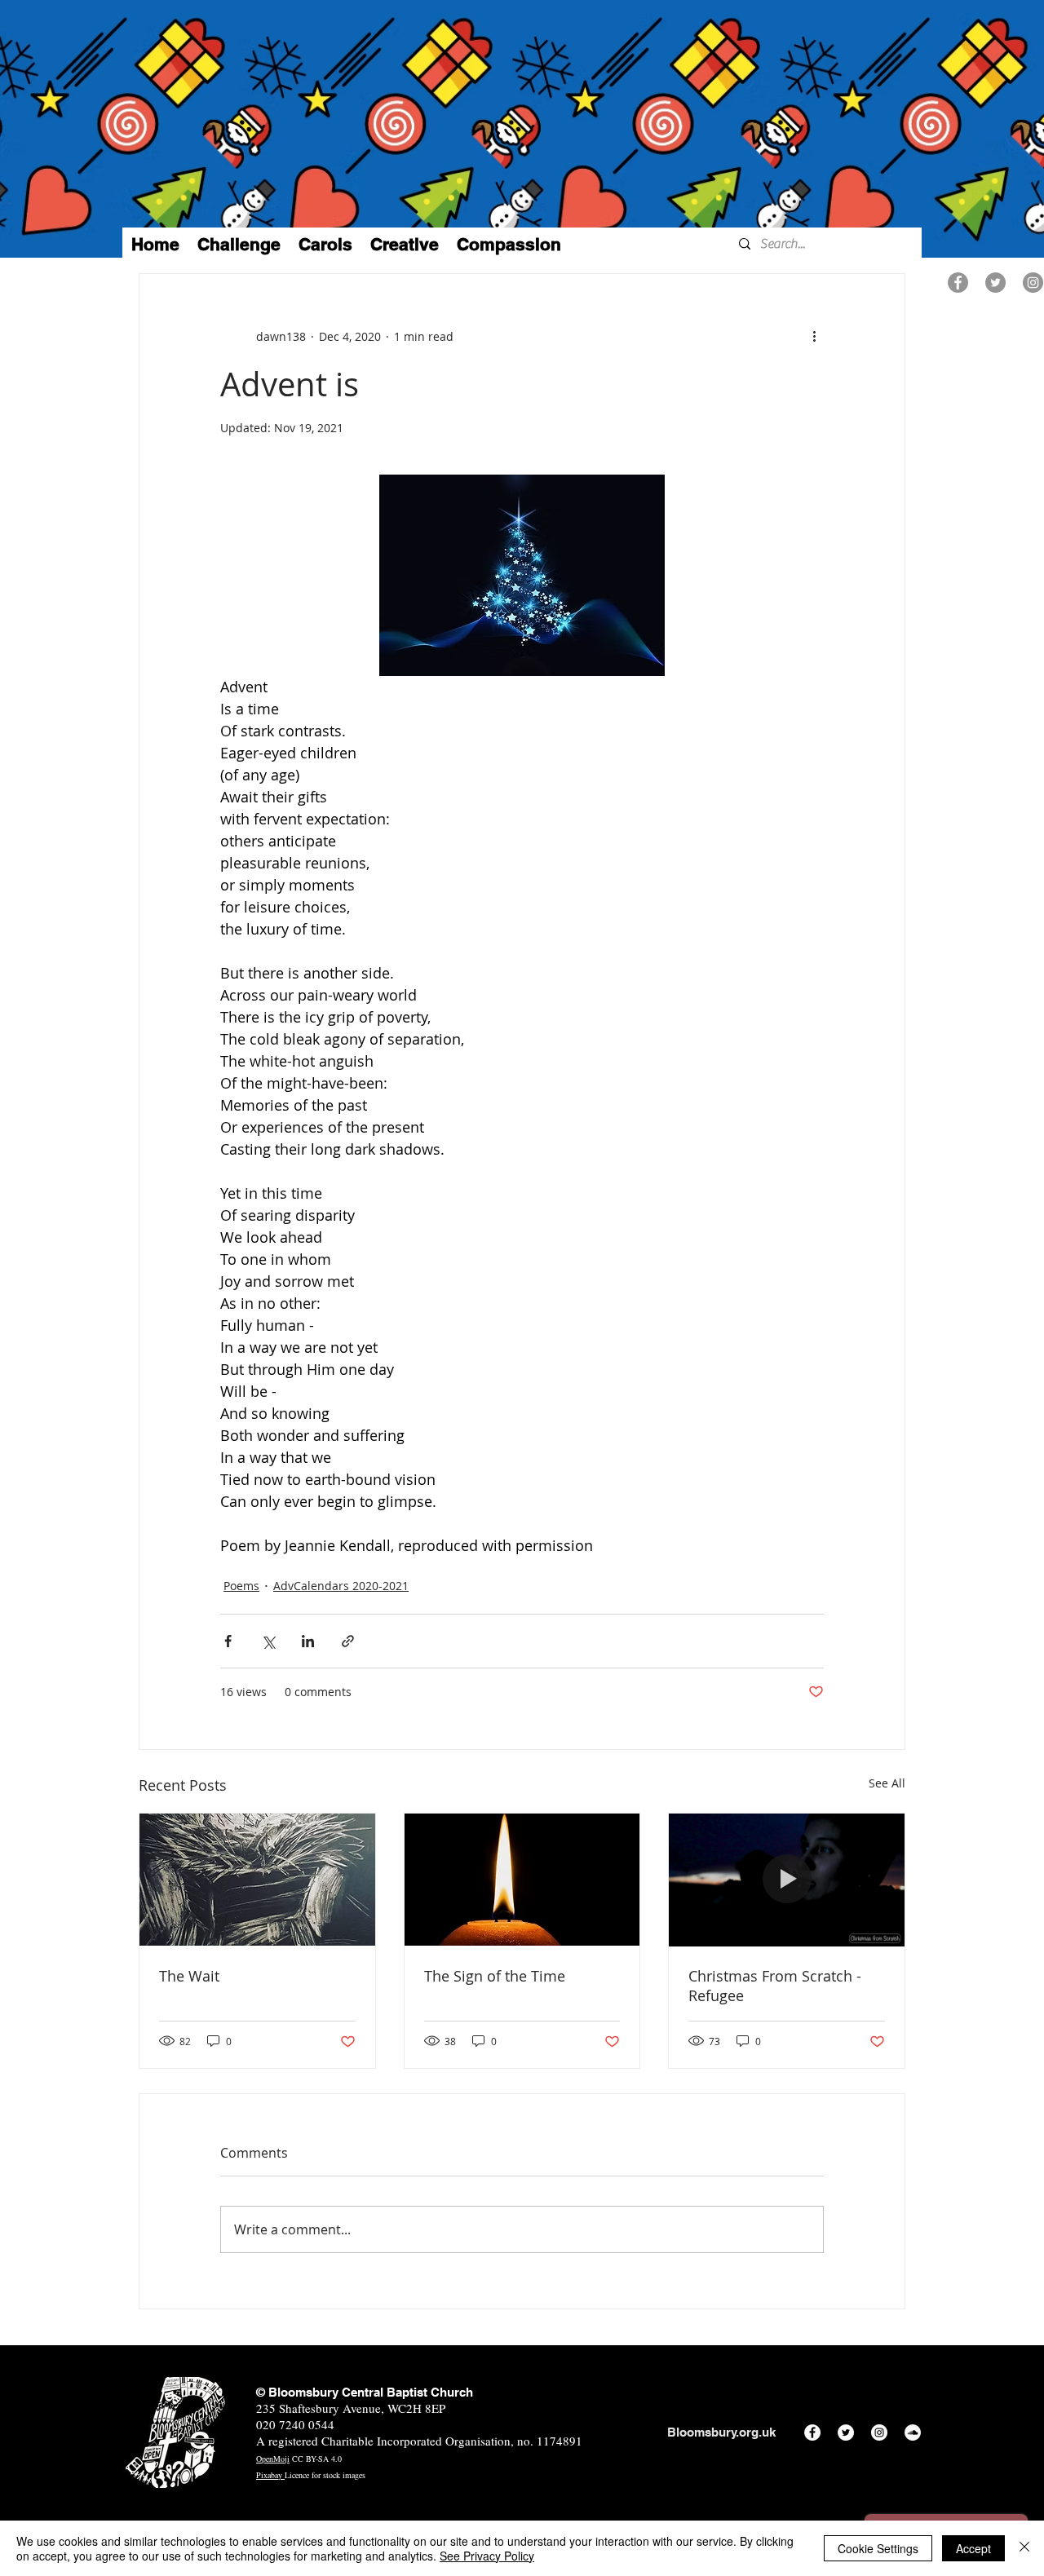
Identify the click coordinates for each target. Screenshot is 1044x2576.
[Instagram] (1033, 283)
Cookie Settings (878, 2548)
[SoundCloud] (913, 2432)
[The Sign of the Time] (522, 1880)
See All (887, 1783)
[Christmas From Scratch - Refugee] (787, 1880)
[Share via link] (348, 1641)
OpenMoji (273, 2459)
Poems (241, 1586)
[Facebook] (958, 283)
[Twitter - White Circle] (846, 2432)
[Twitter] (995, 283)
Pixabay (270, 2475)
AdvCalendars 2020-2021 (341, 1586)
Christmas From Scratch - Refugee (775, 1986)
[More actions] (814, 336)
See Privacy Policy (487, 2556)
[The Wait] (257, 1880)
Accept (973, 2548)
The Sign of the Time (495, 1976)
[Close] (1024, 2548)
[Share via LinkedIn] (308, 1641)
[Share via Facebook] (228, 1641)
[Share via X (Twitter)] (268, 1641)
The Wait (189, 1976)
